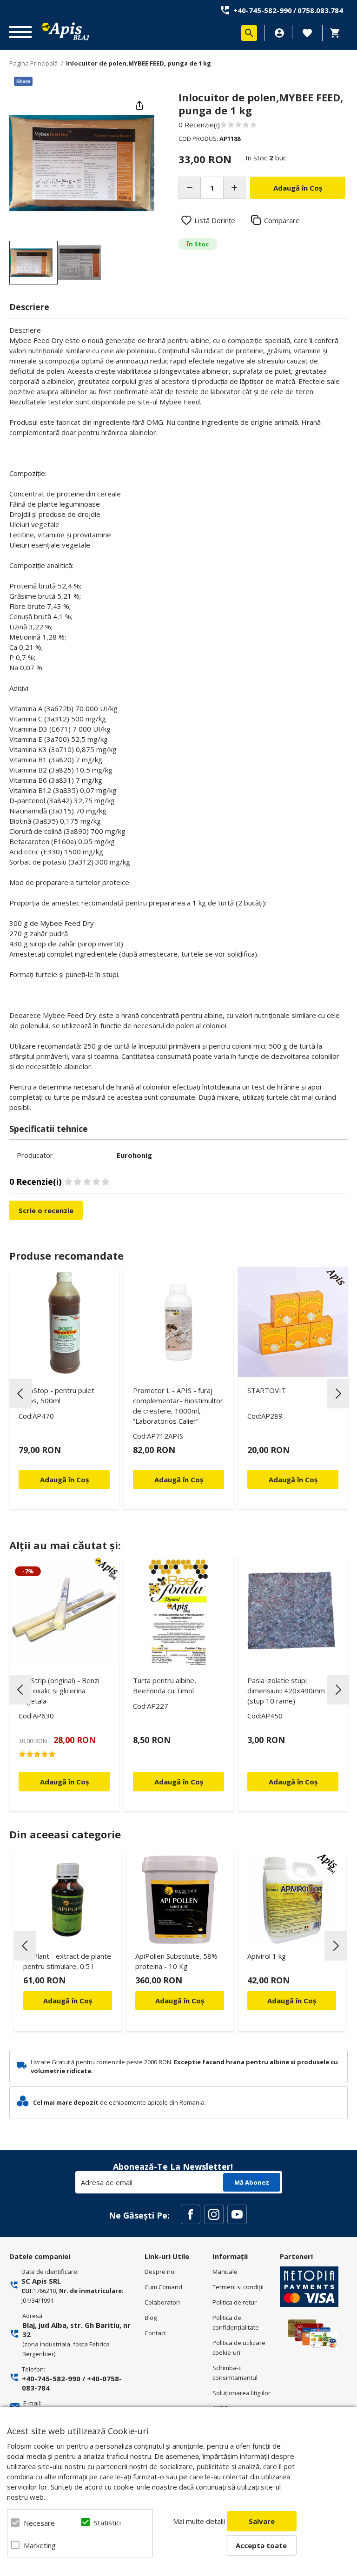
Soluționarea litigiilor (241, 2393)
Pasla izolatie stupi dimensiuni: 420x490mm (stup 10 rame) (286, 1691)
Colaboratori (162, 2302)
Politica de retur (235, 2302)
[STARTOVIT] (293, 1322)
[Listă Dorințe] (307, 32)
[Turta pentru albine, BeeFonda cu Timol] (178, 1612)
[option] (82, 163)
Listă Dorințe (215, 220)
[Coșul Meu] (337, 33)
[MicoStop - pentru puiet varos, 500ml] (64, 1322)
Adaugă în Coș (68, 2001)
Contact (155, 2333)
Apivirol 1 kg (267, 1956)
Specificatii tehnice (49, 1129)
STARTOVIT (267, 1390)
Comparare (282, 220)
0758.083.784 (320, 10)
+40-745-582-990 (263, 10)
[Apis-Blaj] (65, 31)
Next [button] (338, 1394)
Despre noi (160, 2272)
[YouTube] (237, 2214)
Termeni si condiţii (238, 2287)
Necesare (39, 2523)
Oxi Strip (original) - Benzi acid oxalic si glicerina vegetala (59, 1691)
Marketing (40, 2545)
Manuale (225, 2272)
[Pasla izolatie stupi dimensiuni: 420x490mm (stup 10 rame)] (293, 1612)
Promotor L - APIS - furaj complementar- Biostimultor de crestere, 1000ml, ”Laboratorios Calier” (178, 1406)
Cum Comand (163, 2287)
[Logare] (279, 33)
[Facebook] (191, 2214)
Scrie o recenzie (46, 1210)
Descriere (29, 307)
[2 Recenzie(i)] (64, 1754)
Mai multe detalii (199, 2521)
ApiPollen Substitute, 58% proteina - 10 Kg (176, 1961)
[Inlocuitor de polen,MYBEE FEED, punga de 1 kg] (33, 263)
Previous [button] (20, 1394)
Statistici (107, 2523)
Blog (151, 2318)
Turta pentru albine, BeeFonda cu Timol (165, 1685)
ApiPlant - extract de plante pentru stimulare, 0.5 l (67, 1961)
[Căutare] (249, 33)
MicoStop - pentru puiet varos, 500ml (56, 1395)
